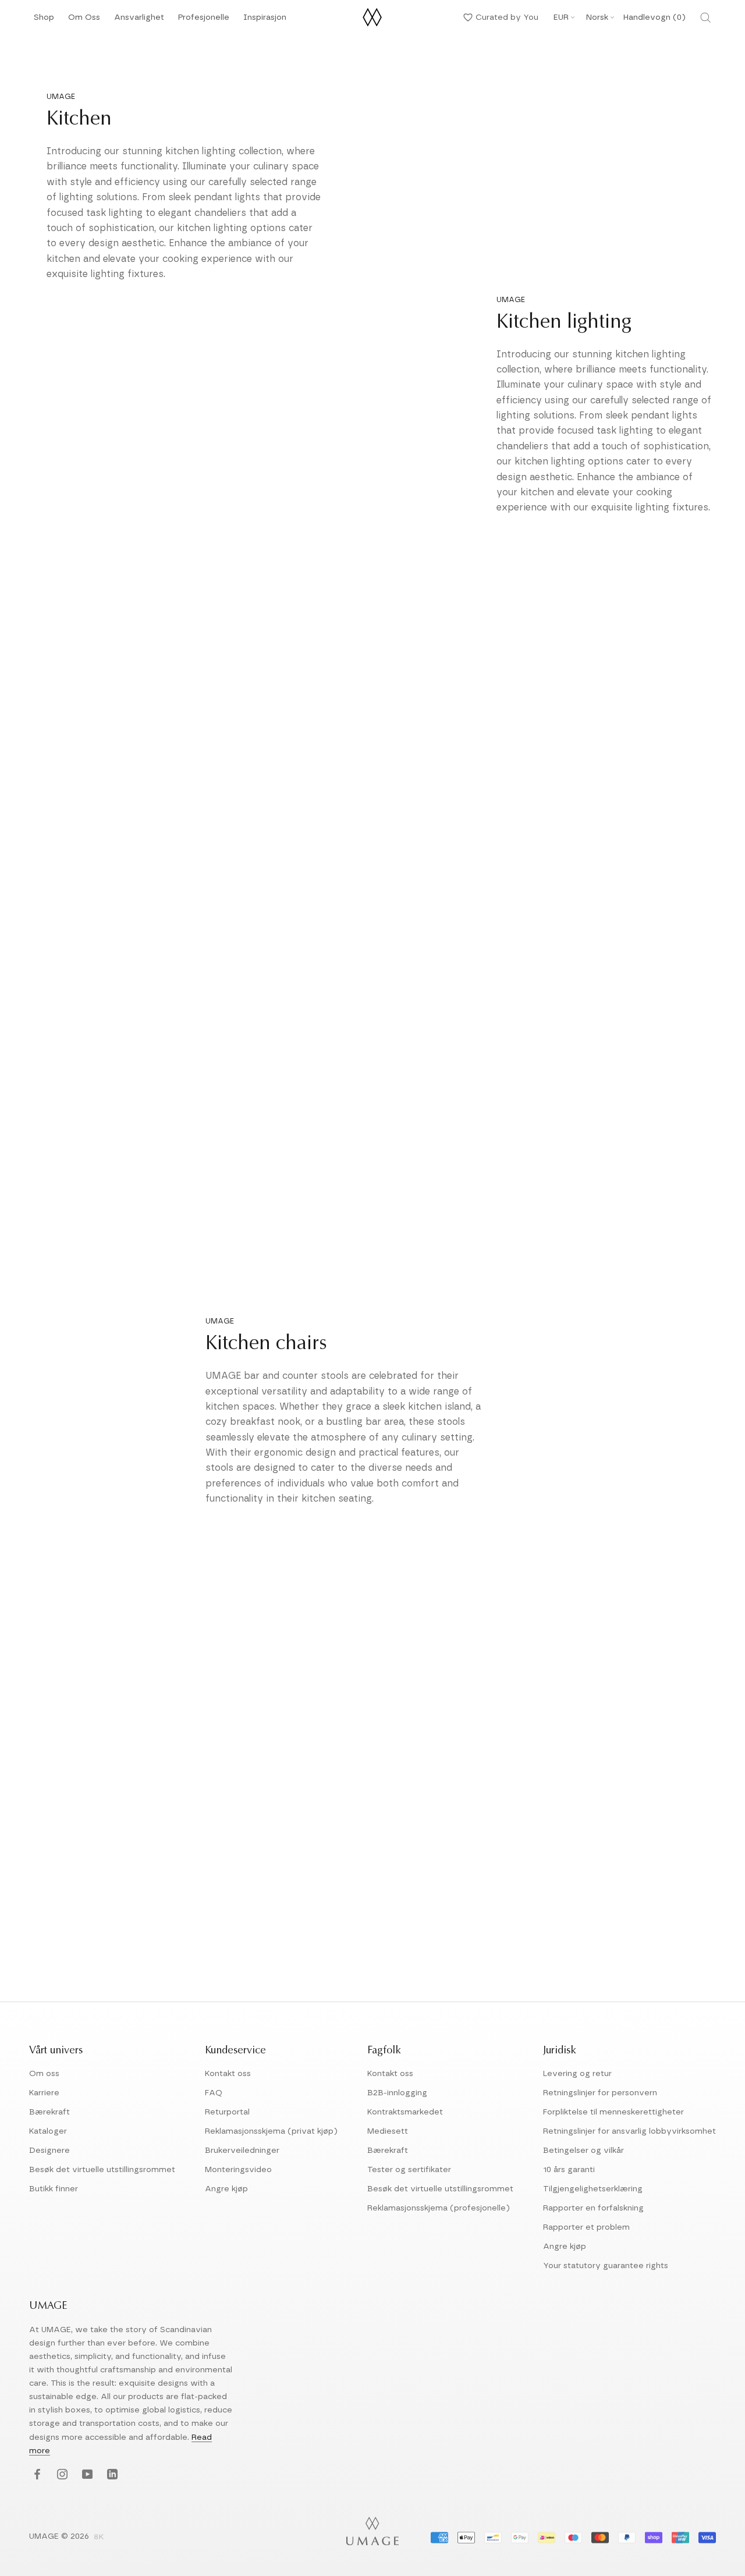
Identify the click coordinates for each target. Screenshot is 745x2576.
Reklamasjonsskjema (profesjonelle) (439, 2208)
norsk (597, 17)
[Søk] (705, 17)
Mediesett (388, 2131)
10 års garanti (569, 2170)
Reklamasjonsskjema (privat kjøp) (271, 2131)
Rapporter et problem (586, 2227)
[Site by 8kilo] (99, 2538)
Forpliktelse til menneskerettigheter (613, 2112)
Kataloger (48, 2131)
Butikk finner (54, 2189)
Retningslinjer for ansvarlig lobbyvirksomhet (629, 2131)
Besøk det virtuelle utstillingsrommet (102, 2170)
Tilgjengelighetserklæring (593, 2189)
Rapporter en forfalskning (593, 2208)
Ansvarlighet (139, 21)
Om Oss (84, 21)
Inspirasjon (265, 21)
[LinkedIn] (111, 2475)
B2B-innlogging (397, 2093)
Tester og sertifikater (409, 2170)
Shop (44, 21)
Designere (49, 2151)
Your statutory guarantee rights (606, 2266)
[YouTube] (86, 2475)
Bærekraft (49, 2112)
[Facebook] (36, 2475)
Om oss (44, 2074)
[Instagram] (61, 2475)
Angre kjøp (226, 2189)
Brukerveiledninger (242, 2151)
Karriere (44, 2093)
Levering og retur (577, 2074)
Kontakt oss (228, 2074)
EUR (561, 17)
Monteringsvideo (238, 2170)
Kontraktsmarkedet (405, 2112)
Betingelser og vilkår (583, 2151)
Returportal (227, 2112)
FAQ (214, 2093)
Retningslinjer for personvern (600, 2093)
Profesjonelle (204, 17)
